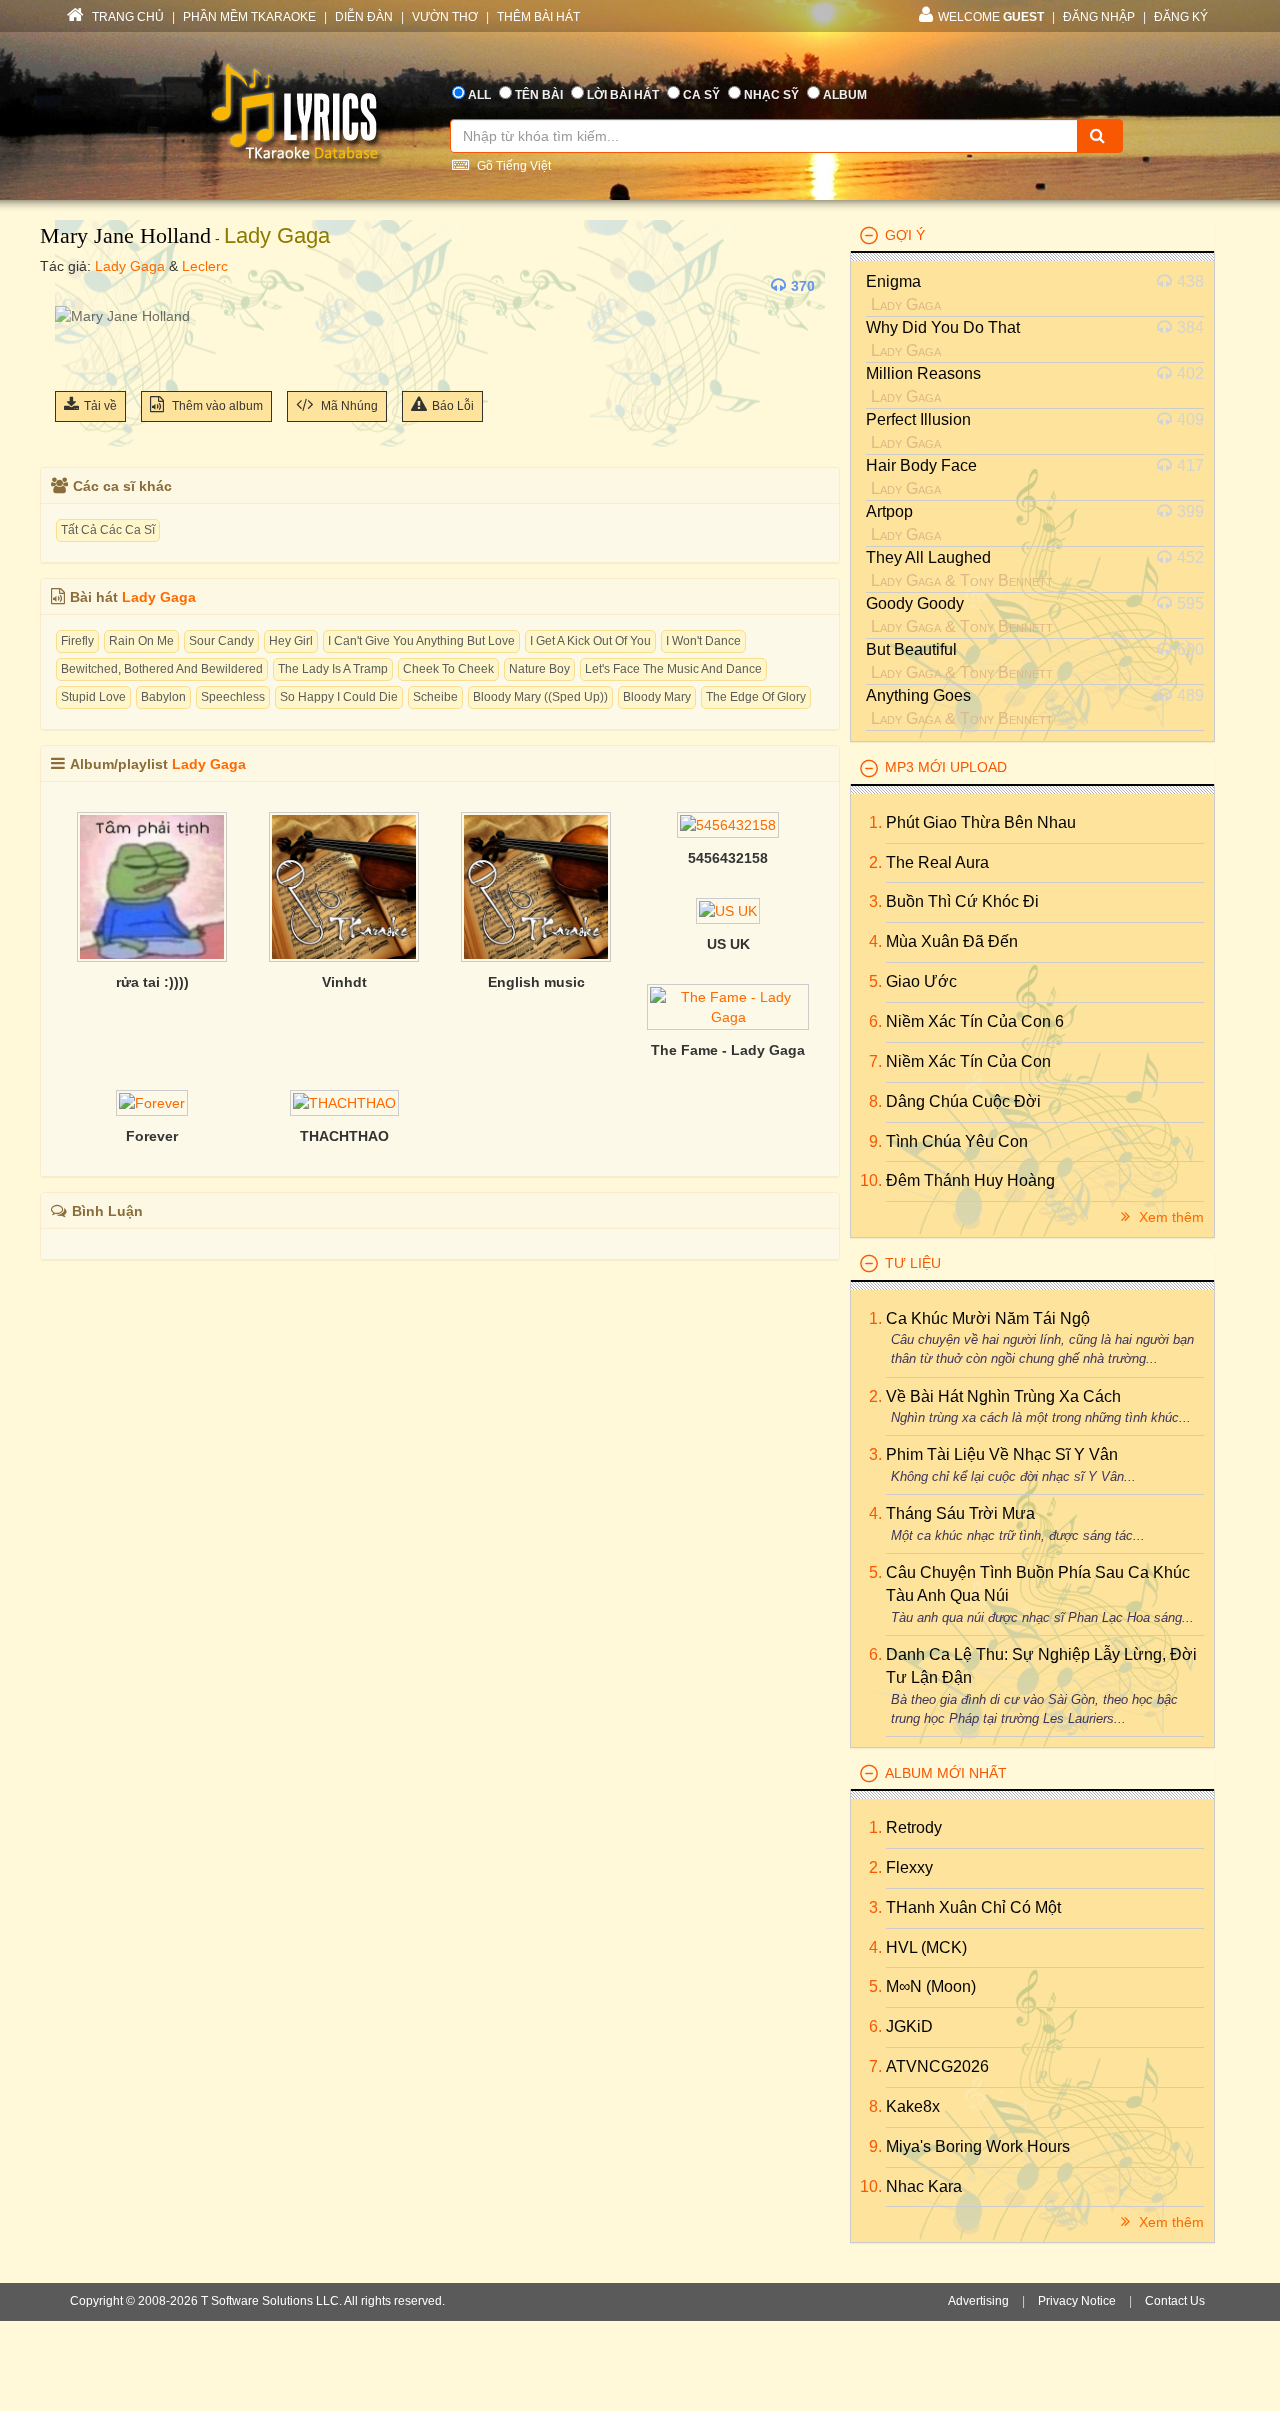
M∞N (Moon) (931, 1986)
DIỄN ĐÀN (364, 17)
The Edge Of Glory (756, 697)
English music (536, 982)
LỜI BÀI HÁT (623, 95)
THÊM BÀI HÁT (538, 17)
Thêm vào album (216, 406)
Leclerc (205, 266)
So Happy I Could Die (339, 697)
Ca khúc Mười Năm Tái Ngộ (988, 1318)
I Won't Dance (703, 641)
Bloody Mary (657, 697)
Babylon (163, 697)
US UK (728, 944)
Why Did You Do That (943, 327)
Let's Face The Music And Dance (673, 669)
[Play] (75, 286)
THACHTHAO (344, 1136)
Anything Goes (918, 695)
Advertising (978, 2301)
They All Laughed (928, 557)
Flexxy (909, 1867)
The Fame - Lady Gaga (728, 1050)
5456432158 (728, 858)
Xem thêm (1169, 1217)
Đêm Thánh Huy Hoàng (970, 1180)
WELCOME (991, 17)
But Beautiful (911, 649)
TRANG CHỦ (126, 17)
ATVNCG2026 (937, 2066)
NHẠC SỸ (771, 95)
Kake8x (913, 2106)
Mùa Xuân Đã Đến (952, 941)
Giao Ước (921, 981)
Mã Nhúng (348, 406)
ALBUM (845, 95)
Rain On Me (141, 641)
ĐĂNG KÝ (1181, 17)
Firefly (77, 641)
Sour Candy (221, 641)
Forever (152, 1136)
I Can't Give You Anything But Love (421, 641)
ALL (479, 95)
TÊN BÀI (539, 95)
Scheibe (435, 697)
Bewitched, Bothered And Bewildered (162, 669)
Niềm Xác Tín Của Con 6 (975, 1021)
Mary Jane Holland (125, 235)
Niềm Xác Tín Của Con (968, 1061)
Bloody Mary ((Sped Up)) (540, 697)
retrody (914, 1827)
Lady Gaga (277, 235)
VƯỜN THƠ (445, 17)
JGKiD (909, 2026)
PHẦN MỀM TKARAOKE (249, 17)
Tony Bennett (1006, 580)
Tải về (100, 406)
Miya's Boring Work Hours (978, 2146)
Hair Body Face (921, 465)
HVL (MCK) (926, 1947)
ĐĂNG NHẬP (1099, 17)
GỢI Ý (905, 235)
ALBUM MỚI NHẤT (946, 1773)
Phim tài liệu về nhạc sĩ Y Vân (1002, 1454)
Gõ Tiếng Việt (512, 166)
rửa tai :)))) (152, 982)
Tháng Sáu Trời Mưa (960, 1513)
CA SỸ (701, 95)
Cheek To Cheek (448, 669)
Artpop (889, 511)
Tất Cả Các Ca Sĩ (108, 530)
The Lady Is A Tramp (333, 669)
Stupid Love (93, 697)
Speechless (233, 697)
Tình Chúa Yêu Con (957, 1141)
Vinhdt (344, 982)
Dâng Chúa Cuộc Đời (963, 1101)
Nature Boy (539, 669)
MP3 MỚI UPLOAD (946, 767)
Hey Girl (291, 641)
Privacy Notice (1077, 2301)
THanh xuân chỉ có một (973, 1907)
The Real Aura (937, 862)
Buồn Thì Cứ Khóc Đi (962, 901)
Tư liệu (913, 1263)
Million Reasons (923, 373)
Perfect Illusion (918, 419)
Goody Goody (915, 603)
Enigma (893, 281)
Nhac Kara (924, 2186)
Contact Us (1175, 2301)
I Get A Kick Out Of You (590, 641)
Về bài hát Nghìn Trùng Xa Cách (1003, 1396)
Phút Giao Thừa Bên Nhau (981, 822)
